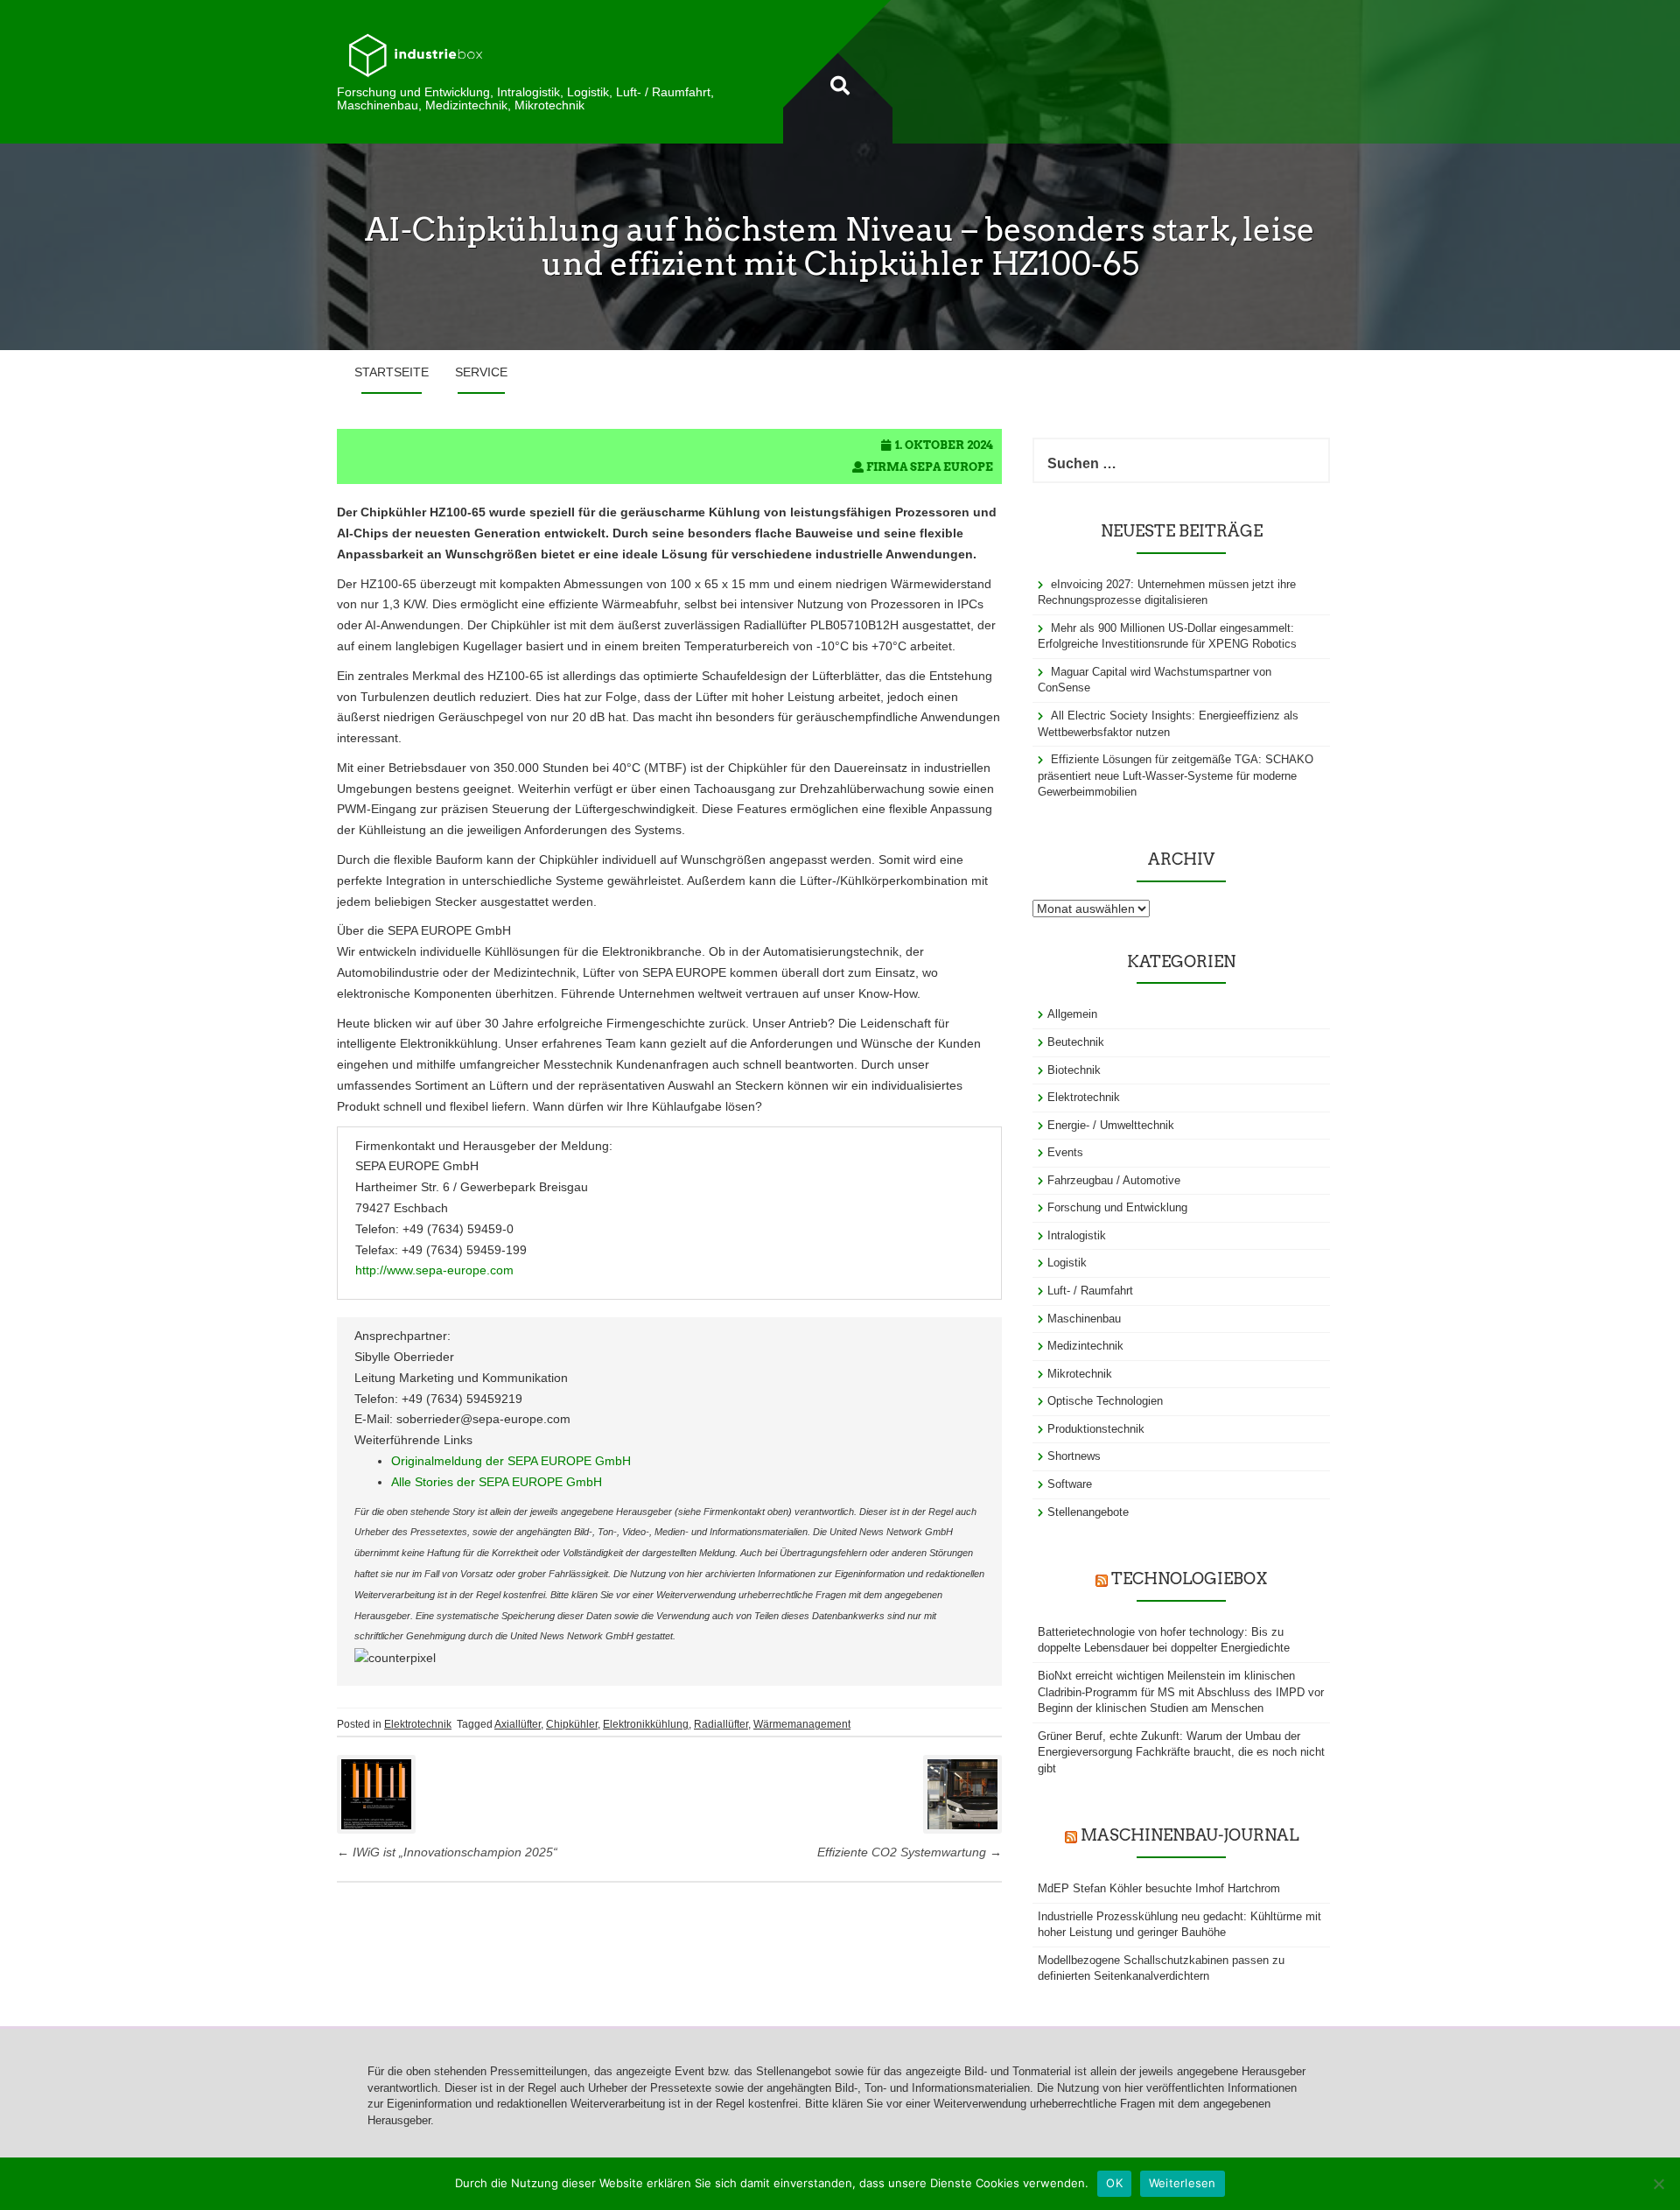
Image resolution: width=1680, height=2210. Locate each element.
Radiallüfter (721, 1724)
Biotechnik (1074, 1070)
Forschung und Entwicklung (1117, 1207)
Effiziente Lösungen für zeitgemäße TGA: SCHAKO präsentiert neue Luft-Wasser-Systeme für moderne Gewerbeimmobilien (1176, 775)
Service (481, 372)
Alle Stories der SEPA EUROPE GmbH (497, 1482)
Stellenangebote (1088, 1512)
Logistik (1067, 1263)
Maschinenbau (1084, 1319)
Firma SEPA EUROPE (930, 467)
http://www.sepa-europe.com (434, 1270)
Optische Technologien (1105, 1401)
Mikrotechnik (1080, 1374)
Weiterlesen (1183, 2183)
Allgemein (1072, 1014)
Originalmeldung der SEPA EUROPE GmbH (511, 1461)
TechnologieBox (1189, 1579)
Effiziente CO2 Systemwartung (910, 1852)
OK (1114, 2183)
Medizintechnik (1085, 1346)
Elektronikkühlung (646, 1724)
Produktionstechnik (1096, 1429)
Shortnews (1074, 1456)
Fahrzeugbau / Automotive (1114, 1180)
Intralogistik (1077, 1235)
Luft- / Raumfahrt (1090, 1291)
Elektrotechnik (418, 1724)
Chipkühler (572, 1724)
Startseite (392, 372)
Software (1070, 1484)
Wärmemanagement (802, 1724)
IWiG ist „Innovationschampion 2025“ (447, 1852)
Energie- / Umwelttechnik (1111, 1125)
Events (1065, 1152)
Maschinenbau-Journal (1190, 1835)
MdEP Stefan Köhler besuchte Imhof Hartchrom (1159, 1888)
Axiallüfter (518, 1724)
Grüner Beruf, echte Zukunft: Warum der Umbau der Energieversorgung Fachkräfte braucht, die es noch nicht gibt (1181, 1752)
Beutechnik (1076, 1042)
